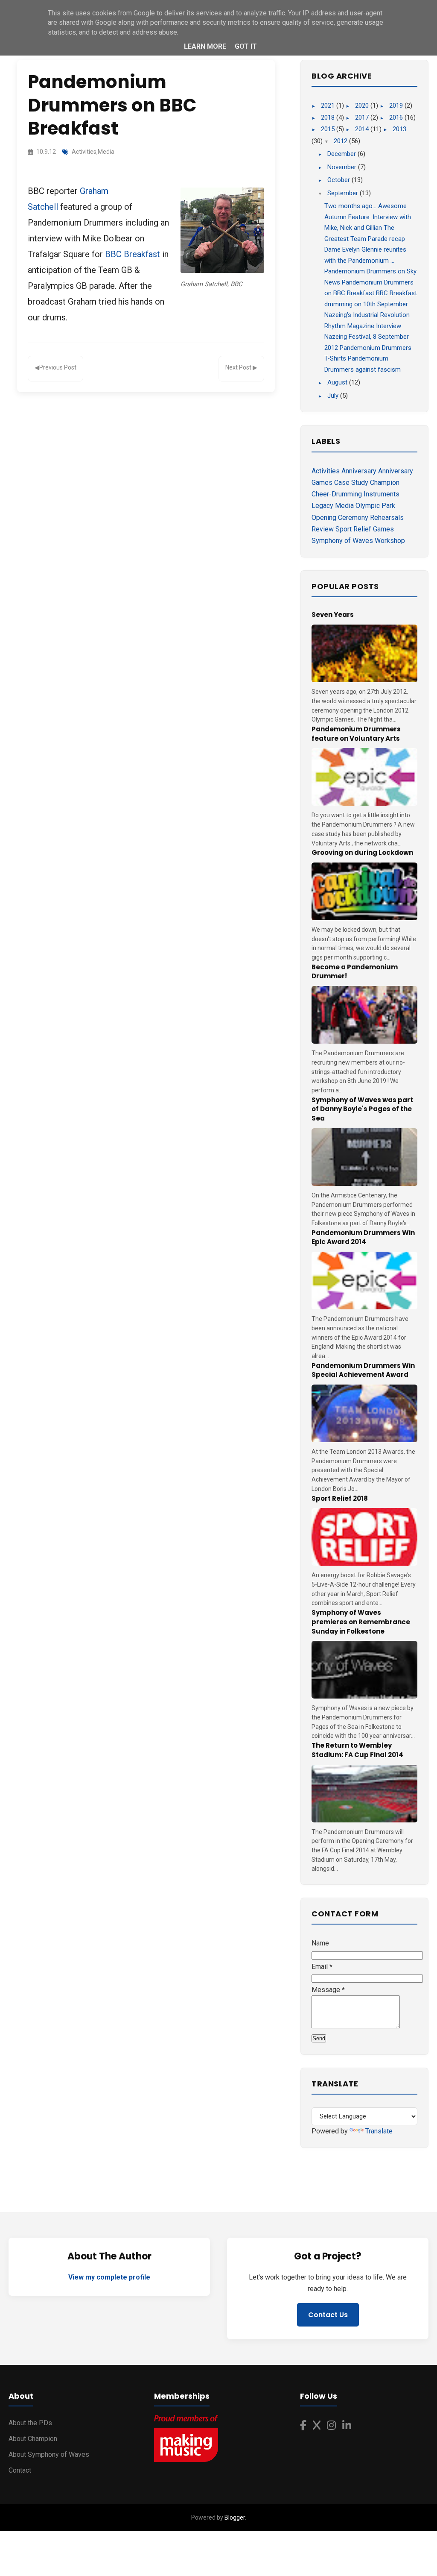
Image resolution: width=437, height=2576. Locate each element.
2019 (397, 106)
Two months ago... (350, 206)
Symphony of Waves (342, 541)
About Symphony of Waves (49, 2454)
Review (323, 529)
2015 (329, 129)
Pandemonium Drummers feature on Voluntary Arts (356, 734)
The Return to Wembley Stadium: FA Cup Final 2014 (357, 1750)
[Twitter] (317, 2426)
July (334, 396)
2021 (329, 106)
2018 (329, 117)
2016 (397, 117)
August (338, 382)
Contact (20, 2470)
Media (106, 152)
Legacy (322, 506)
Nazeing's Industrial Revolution (367, 315)
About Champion (33, 2439)
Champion (385, 483)
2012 (341, 141)
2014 (363, 129)
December (342, 154)
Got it (246, 46)
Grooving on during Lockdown (362, 852)
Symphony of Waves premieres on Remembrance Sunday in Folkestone (361, 1622)
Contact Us (328, 2315)
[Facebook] (303, 2426)
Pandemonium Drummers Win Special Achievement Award (363, 1370)
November (343, 167)
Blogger (235, 2517)
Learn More (205, 46)
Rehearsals (387, 518)
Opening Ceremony (340, 518)
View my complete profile (109, 2277)
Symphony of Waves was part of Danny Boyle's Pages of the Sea (362, 1109)
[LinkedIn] (347, 2426)
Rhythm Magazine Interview (363, 326)
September (344, 193)
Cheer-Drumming (337, 494)
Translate (379, 2131)
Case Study (351, 483)
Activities (84, 152)
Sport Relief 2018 (340, 1498)
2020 (363, 106)
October (339, 180)
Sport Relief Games (365, 529)
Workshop (390, 541)
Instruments (382, 494)
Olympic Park (375, 506)
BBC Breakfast (133, 254)
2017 (363, 117)
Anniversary (359, 471)
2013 (399, 129)
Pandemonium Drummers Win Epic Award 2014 (363, 1237)
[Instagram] (331, 2426)
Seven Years (333, 615)
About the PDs (30, 2423)
